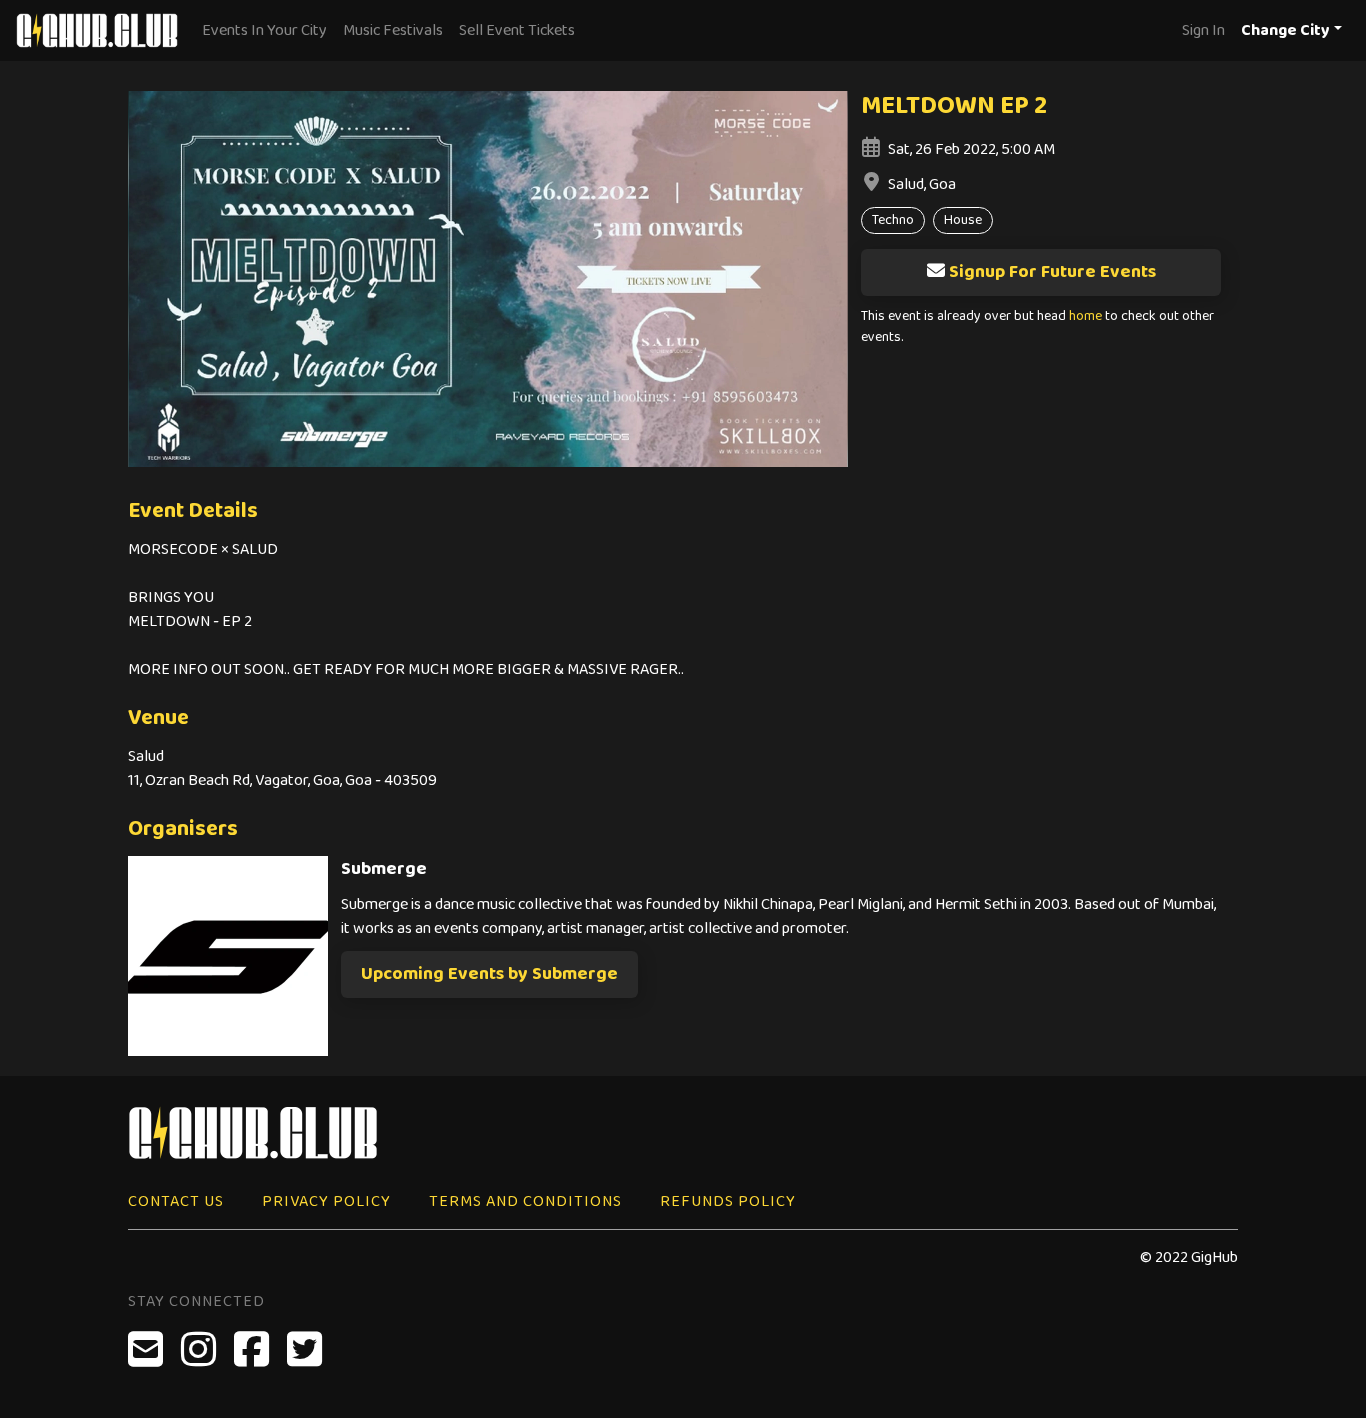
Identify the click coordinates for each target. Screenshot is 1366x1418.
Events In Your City (264, 30)
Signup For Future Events (1052, 272)
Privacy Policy (326, 1201)
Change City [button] (1285, 30)
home (1085, 316)
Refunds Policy (728, 1201)
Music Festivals (393, 30)
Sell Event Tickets (517, 30)
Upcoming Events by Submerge (489, 974)
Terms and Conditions (525, 1201)
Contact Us (176, 1201)
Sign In (1203, 30)
